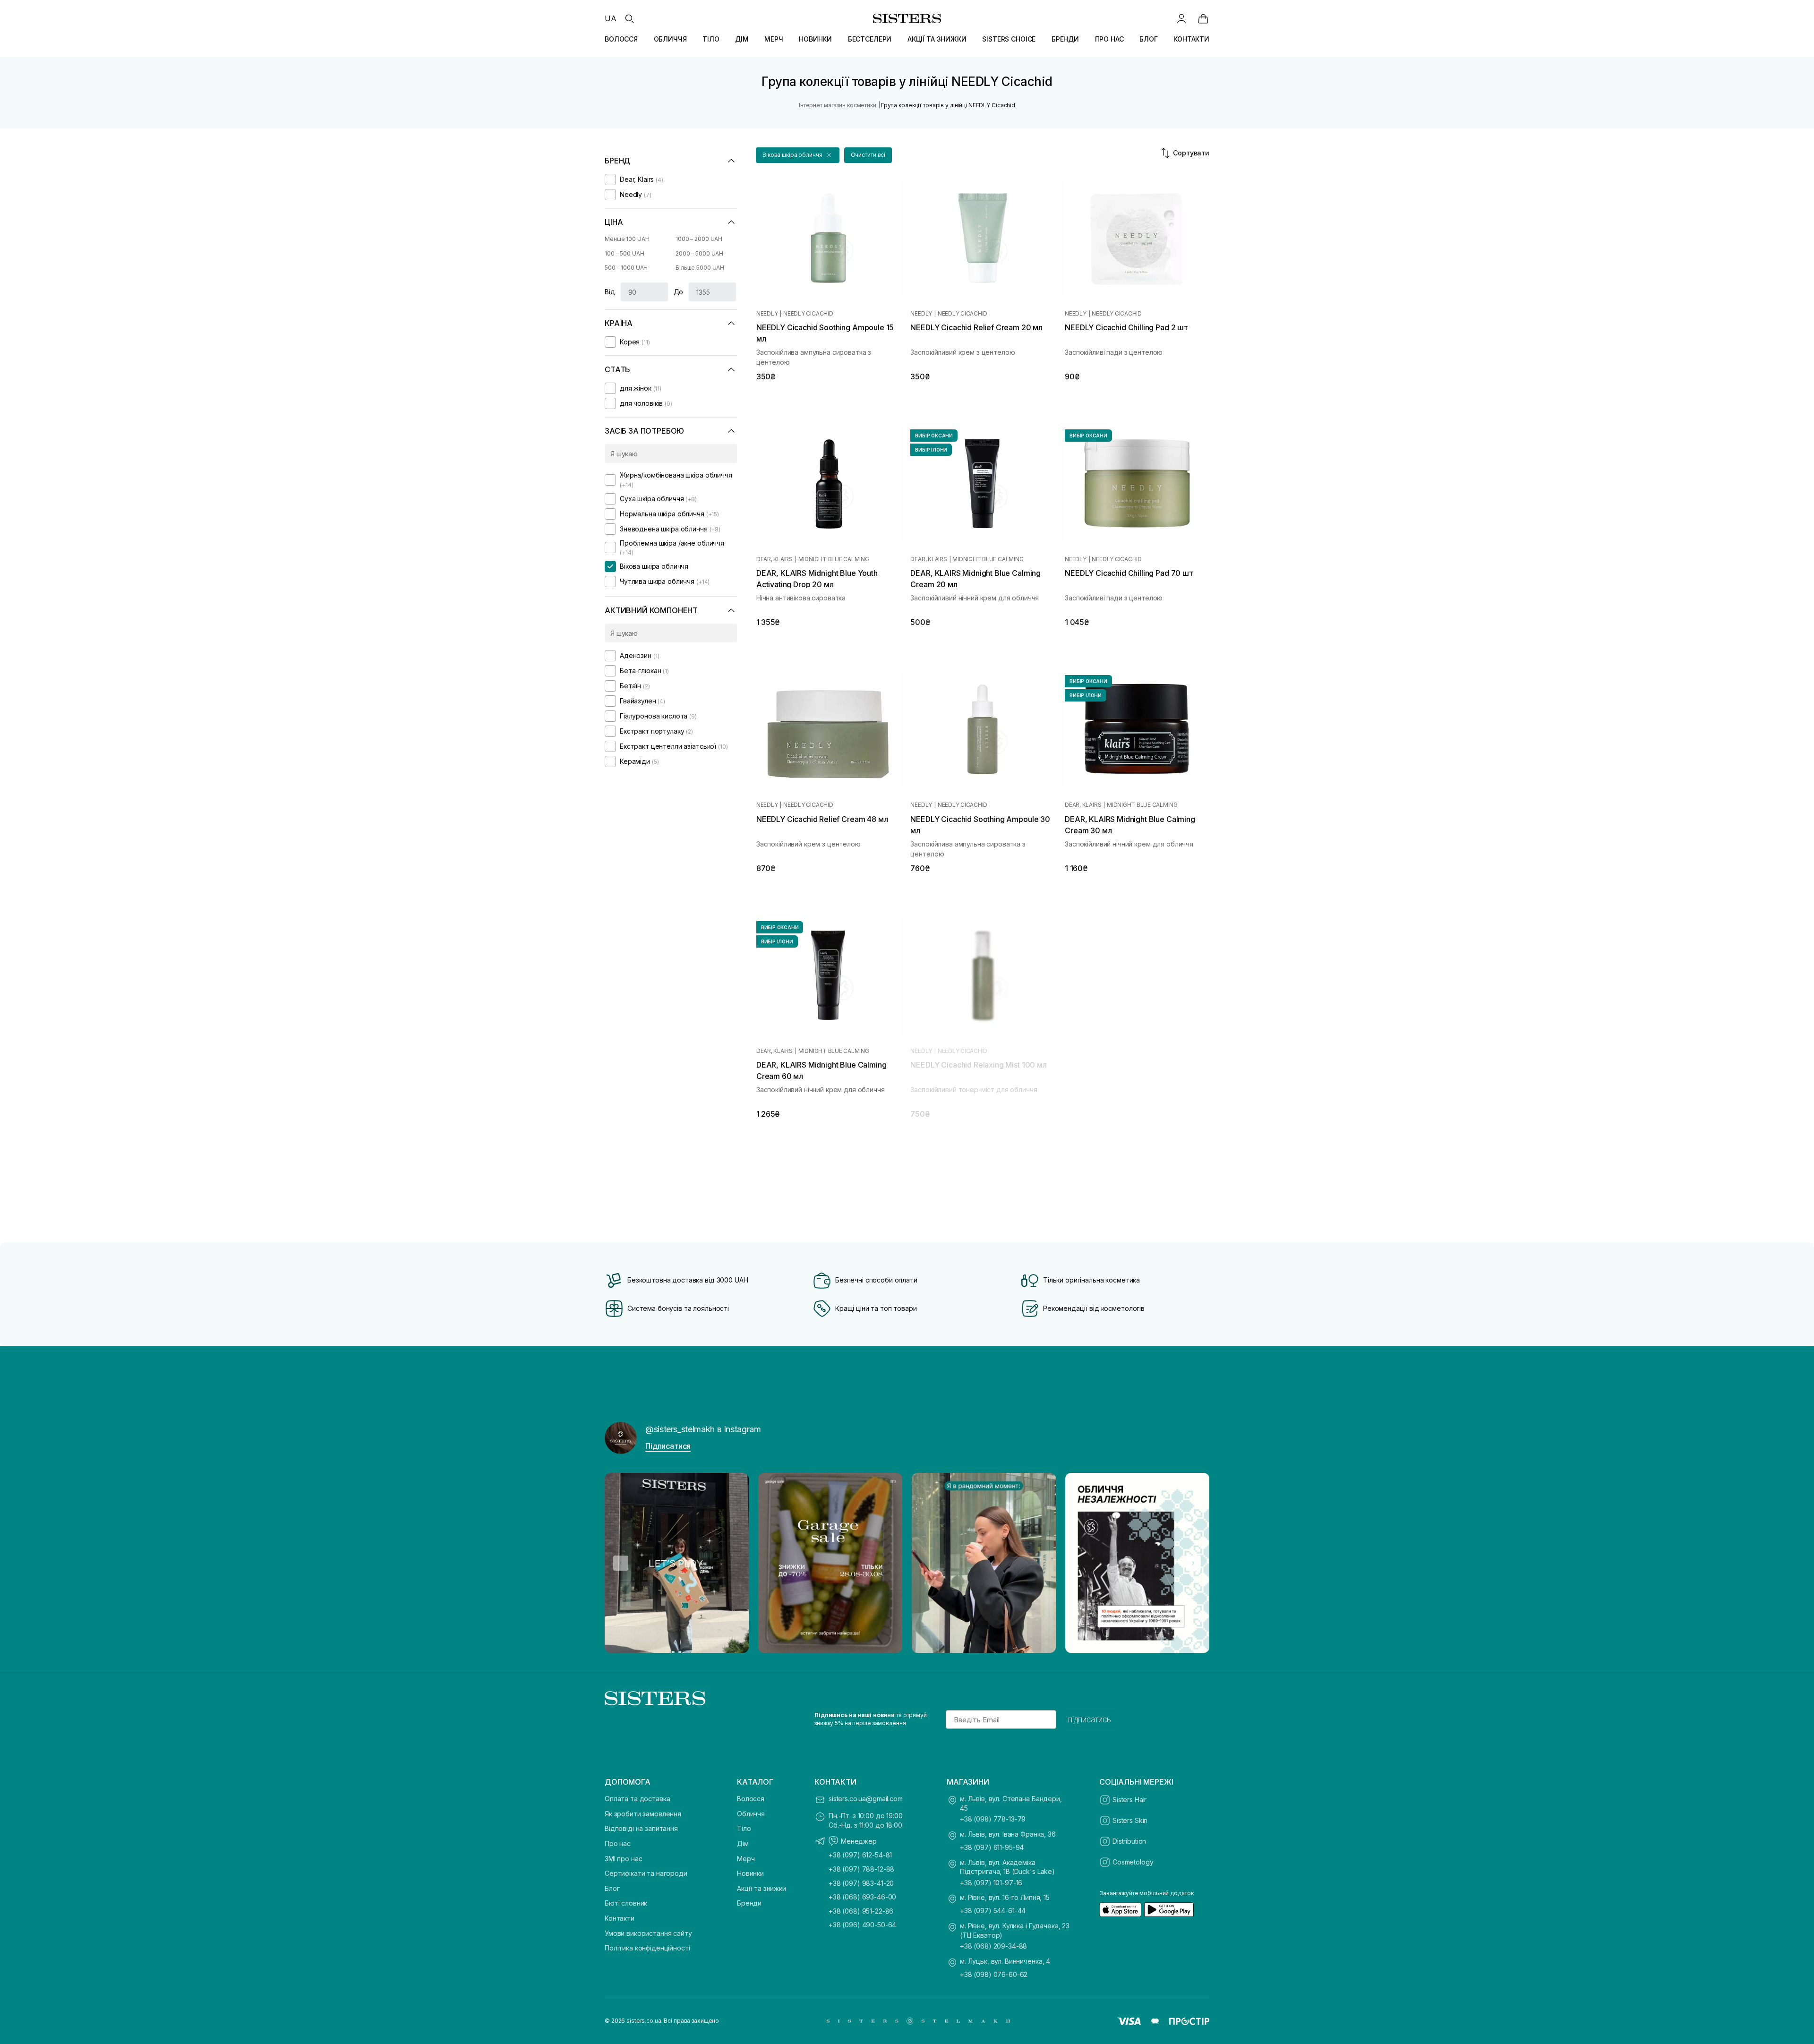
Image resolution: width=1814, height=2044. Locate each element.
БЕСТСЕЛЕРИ (870, 39)
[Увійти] (1181, 18)
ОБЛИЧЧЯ (670, 39)
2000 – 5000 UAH (699, 253)
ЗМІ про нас (623, 1859)
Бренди (749, 1903)
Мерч (746, 1859)
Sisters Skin (1130, 1820)
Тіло (744, 1828)
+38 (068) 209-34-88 (993, 1946)
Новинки (750, 1873)
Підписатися (668, 1446)
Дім (743, 1843)
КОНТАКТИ (1191, 39)
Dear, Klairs (774, 559)
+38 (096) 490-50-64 (862, 1925)
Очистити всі (868, 155)
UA (611, 18)
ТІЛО (711, 39)
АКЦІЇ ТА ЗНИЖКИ (937, 39)
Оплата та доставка (637, 1799)
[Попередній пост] (621, 1563)
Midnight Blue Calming (834, 559)
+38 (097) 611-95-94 (992, 1847)
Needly (767, 314)
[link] (1203, 18)
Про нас (618, 1843)
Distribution (1129, 1841)
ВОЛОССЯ (621, 39)
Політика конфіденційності (647, 1948)
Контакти (620, 1918)
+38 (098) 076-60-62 (994, 1974)
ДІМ (742, 39)
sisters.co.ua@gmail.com (866, 1799)
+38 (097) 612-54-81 (860, 1855)
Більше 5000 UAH (700, 268)
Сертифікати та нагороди (646, 1873)
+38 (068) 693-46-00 (862, 1897)
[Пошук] (629, 18)
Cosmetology (1133, 1862)
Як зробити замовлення (643, 1814)
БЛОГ (1148, 39)
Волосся (751, 1799)
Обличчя (751, 1814)
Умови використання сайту (648, 1933)
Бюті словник (626, 1903)
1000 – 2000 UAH (699, 239)
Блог (612, 1888)
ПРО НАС (1109, 39)
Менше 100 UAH (627, 239)
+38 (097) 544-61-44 (993, 1911)
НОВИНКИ (815, 39)
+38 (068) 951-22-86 (861, 1911)
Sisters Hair (1129, 1800)
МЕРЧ (774, 39)
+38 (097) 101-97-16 (991, 1883)
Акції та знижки (762, 1888)
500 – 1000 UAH (626, 268)
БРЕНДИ (1065, 39)
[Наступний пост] (1193, 1563)
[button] (798, 155)
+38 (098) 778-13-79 (993, 1819)
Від (610, 292)
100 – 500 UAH (624, 253)
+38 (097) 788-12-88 (861, 1869)
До (679, 292)
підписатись (1090, 1719)
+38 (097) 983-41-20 (861, 1883)
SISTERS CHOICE (1009, 39)
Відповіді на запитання (641, 1828)
